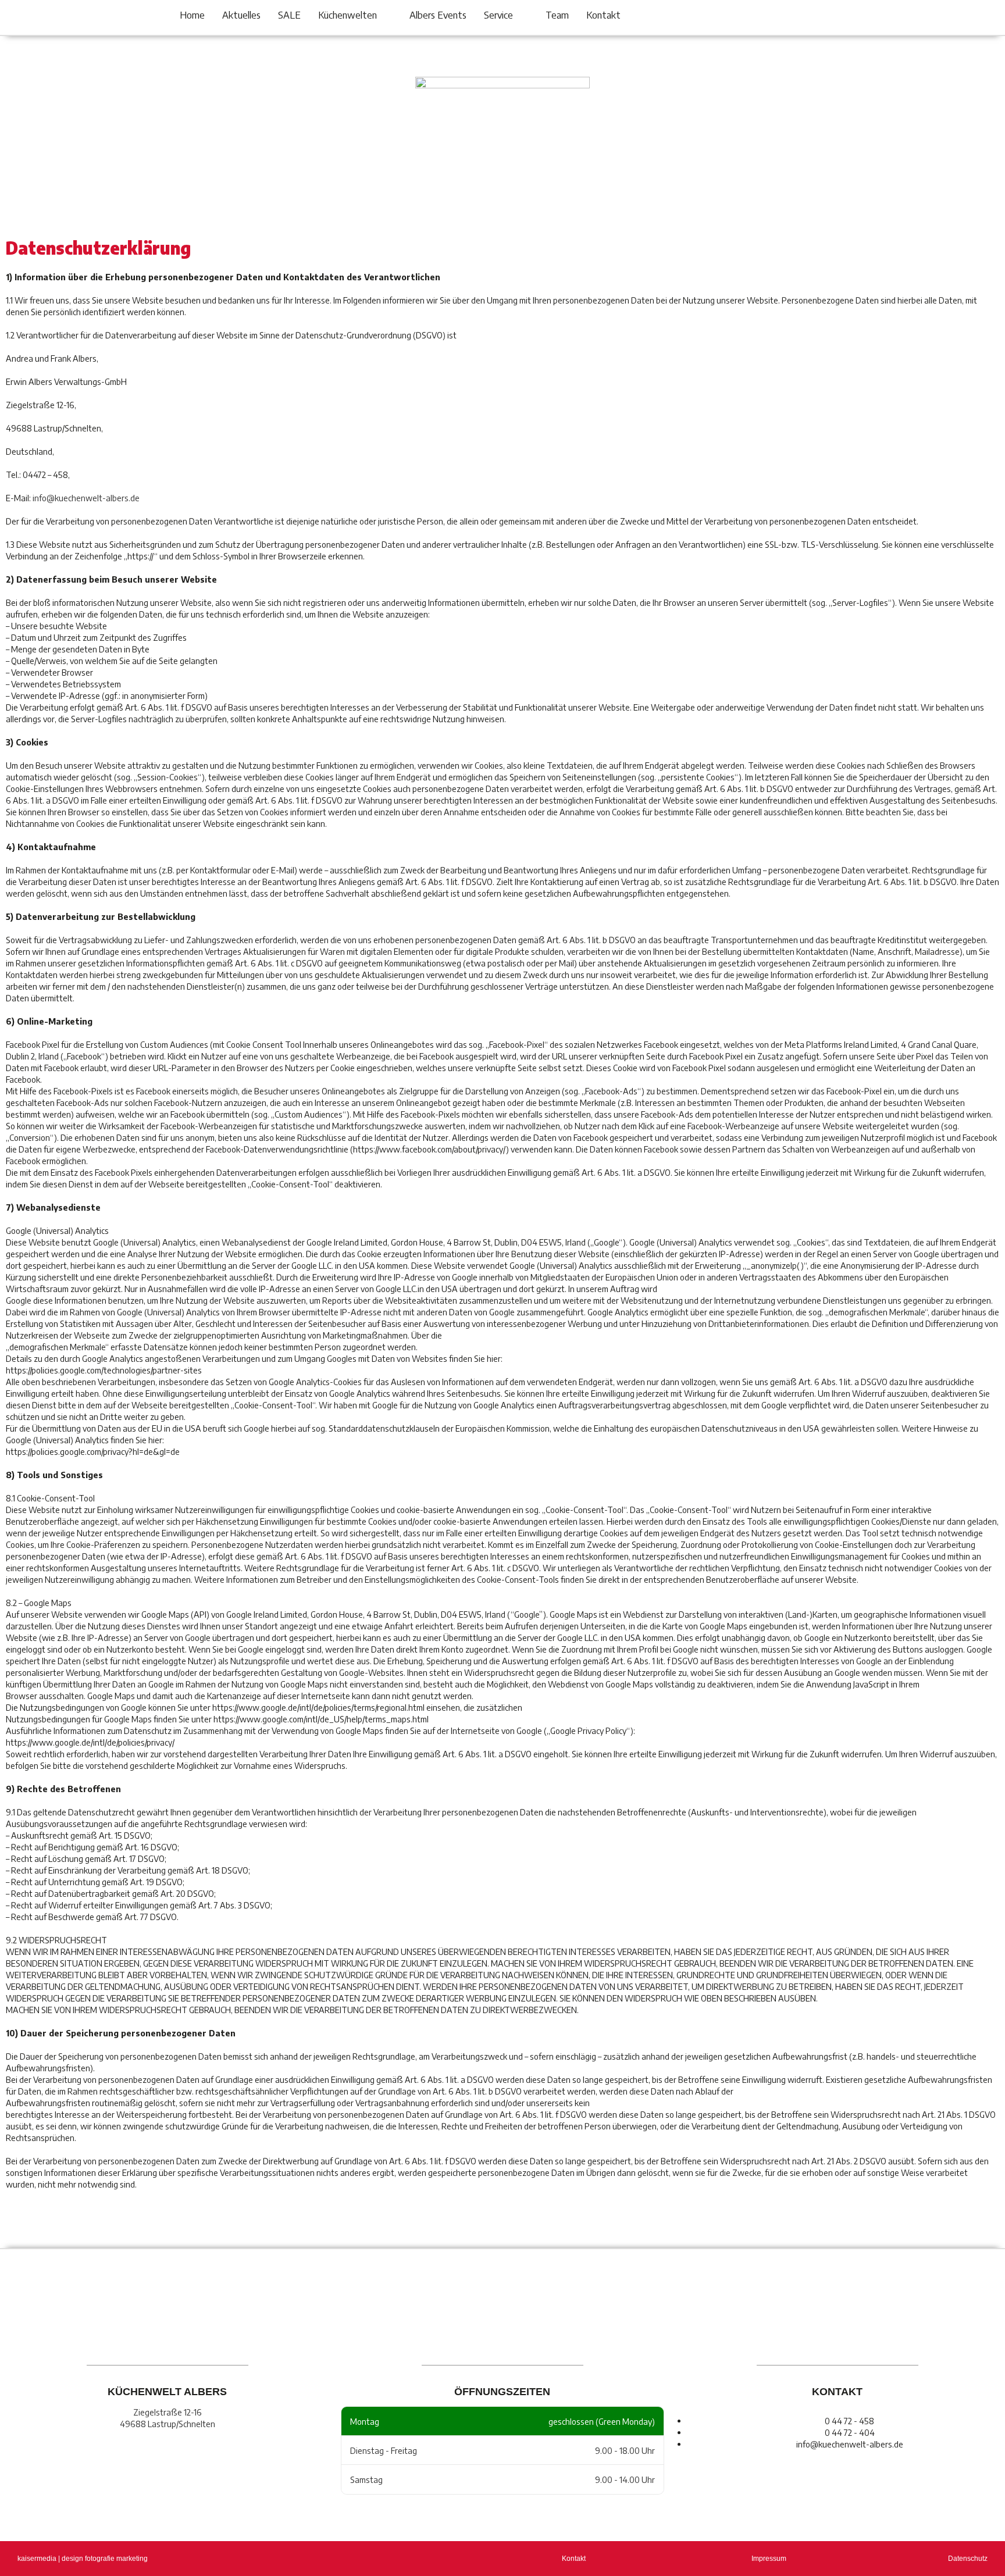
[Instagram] (794, 19)
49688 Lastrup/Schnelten (167, 2424)
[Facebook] (774, 19)
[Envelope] (815, 19)
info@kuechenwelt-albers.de (86, 498)
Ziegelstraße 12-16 (167, 2412)
